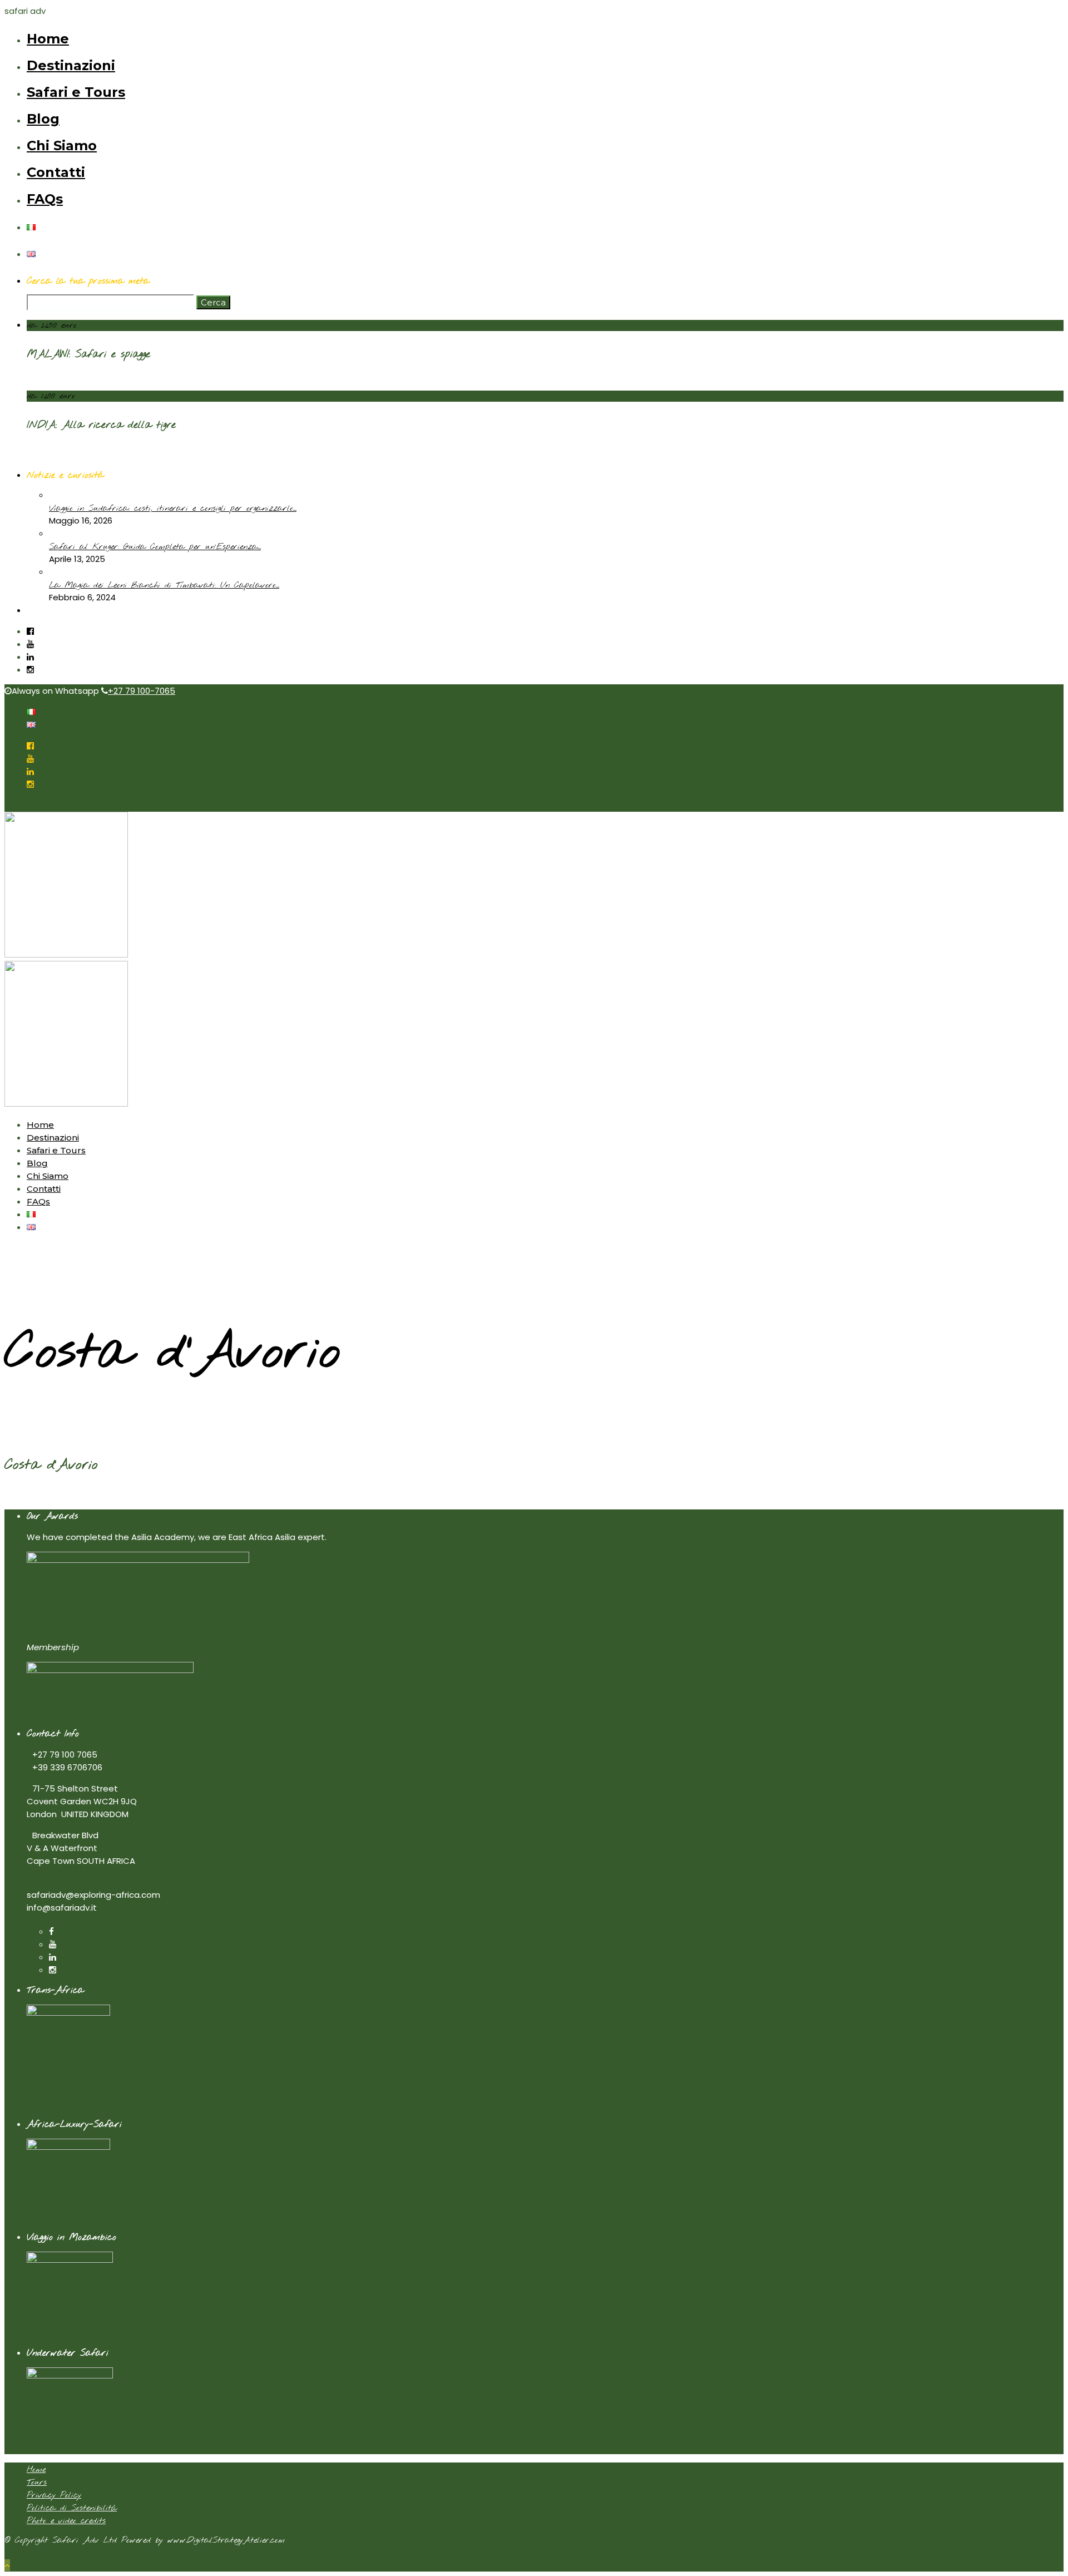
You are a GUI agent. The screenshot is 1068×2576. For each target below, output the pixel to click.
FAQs (45, 199)
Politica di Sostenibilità (72, 2508)
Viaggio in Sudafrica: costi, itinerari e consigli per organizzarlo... (173, 509)
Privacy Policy (54, 2495)
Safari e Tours (76, 92)
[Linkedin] (30, 657)
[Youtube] (30, 644)
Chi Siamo (62, 145)
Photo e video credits (66, 2521)
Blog (43, 119)
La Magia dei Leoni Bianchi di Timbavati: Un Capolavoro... (164, 585)
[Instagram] (30, 670)
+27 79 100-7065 (142, 691)
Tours (37, 2483)
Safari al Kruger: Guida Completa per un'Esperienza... (155, 547)
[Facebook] (51, 1931)
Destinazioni (71, 65)
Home (48, 39)
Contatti (56, 172)
